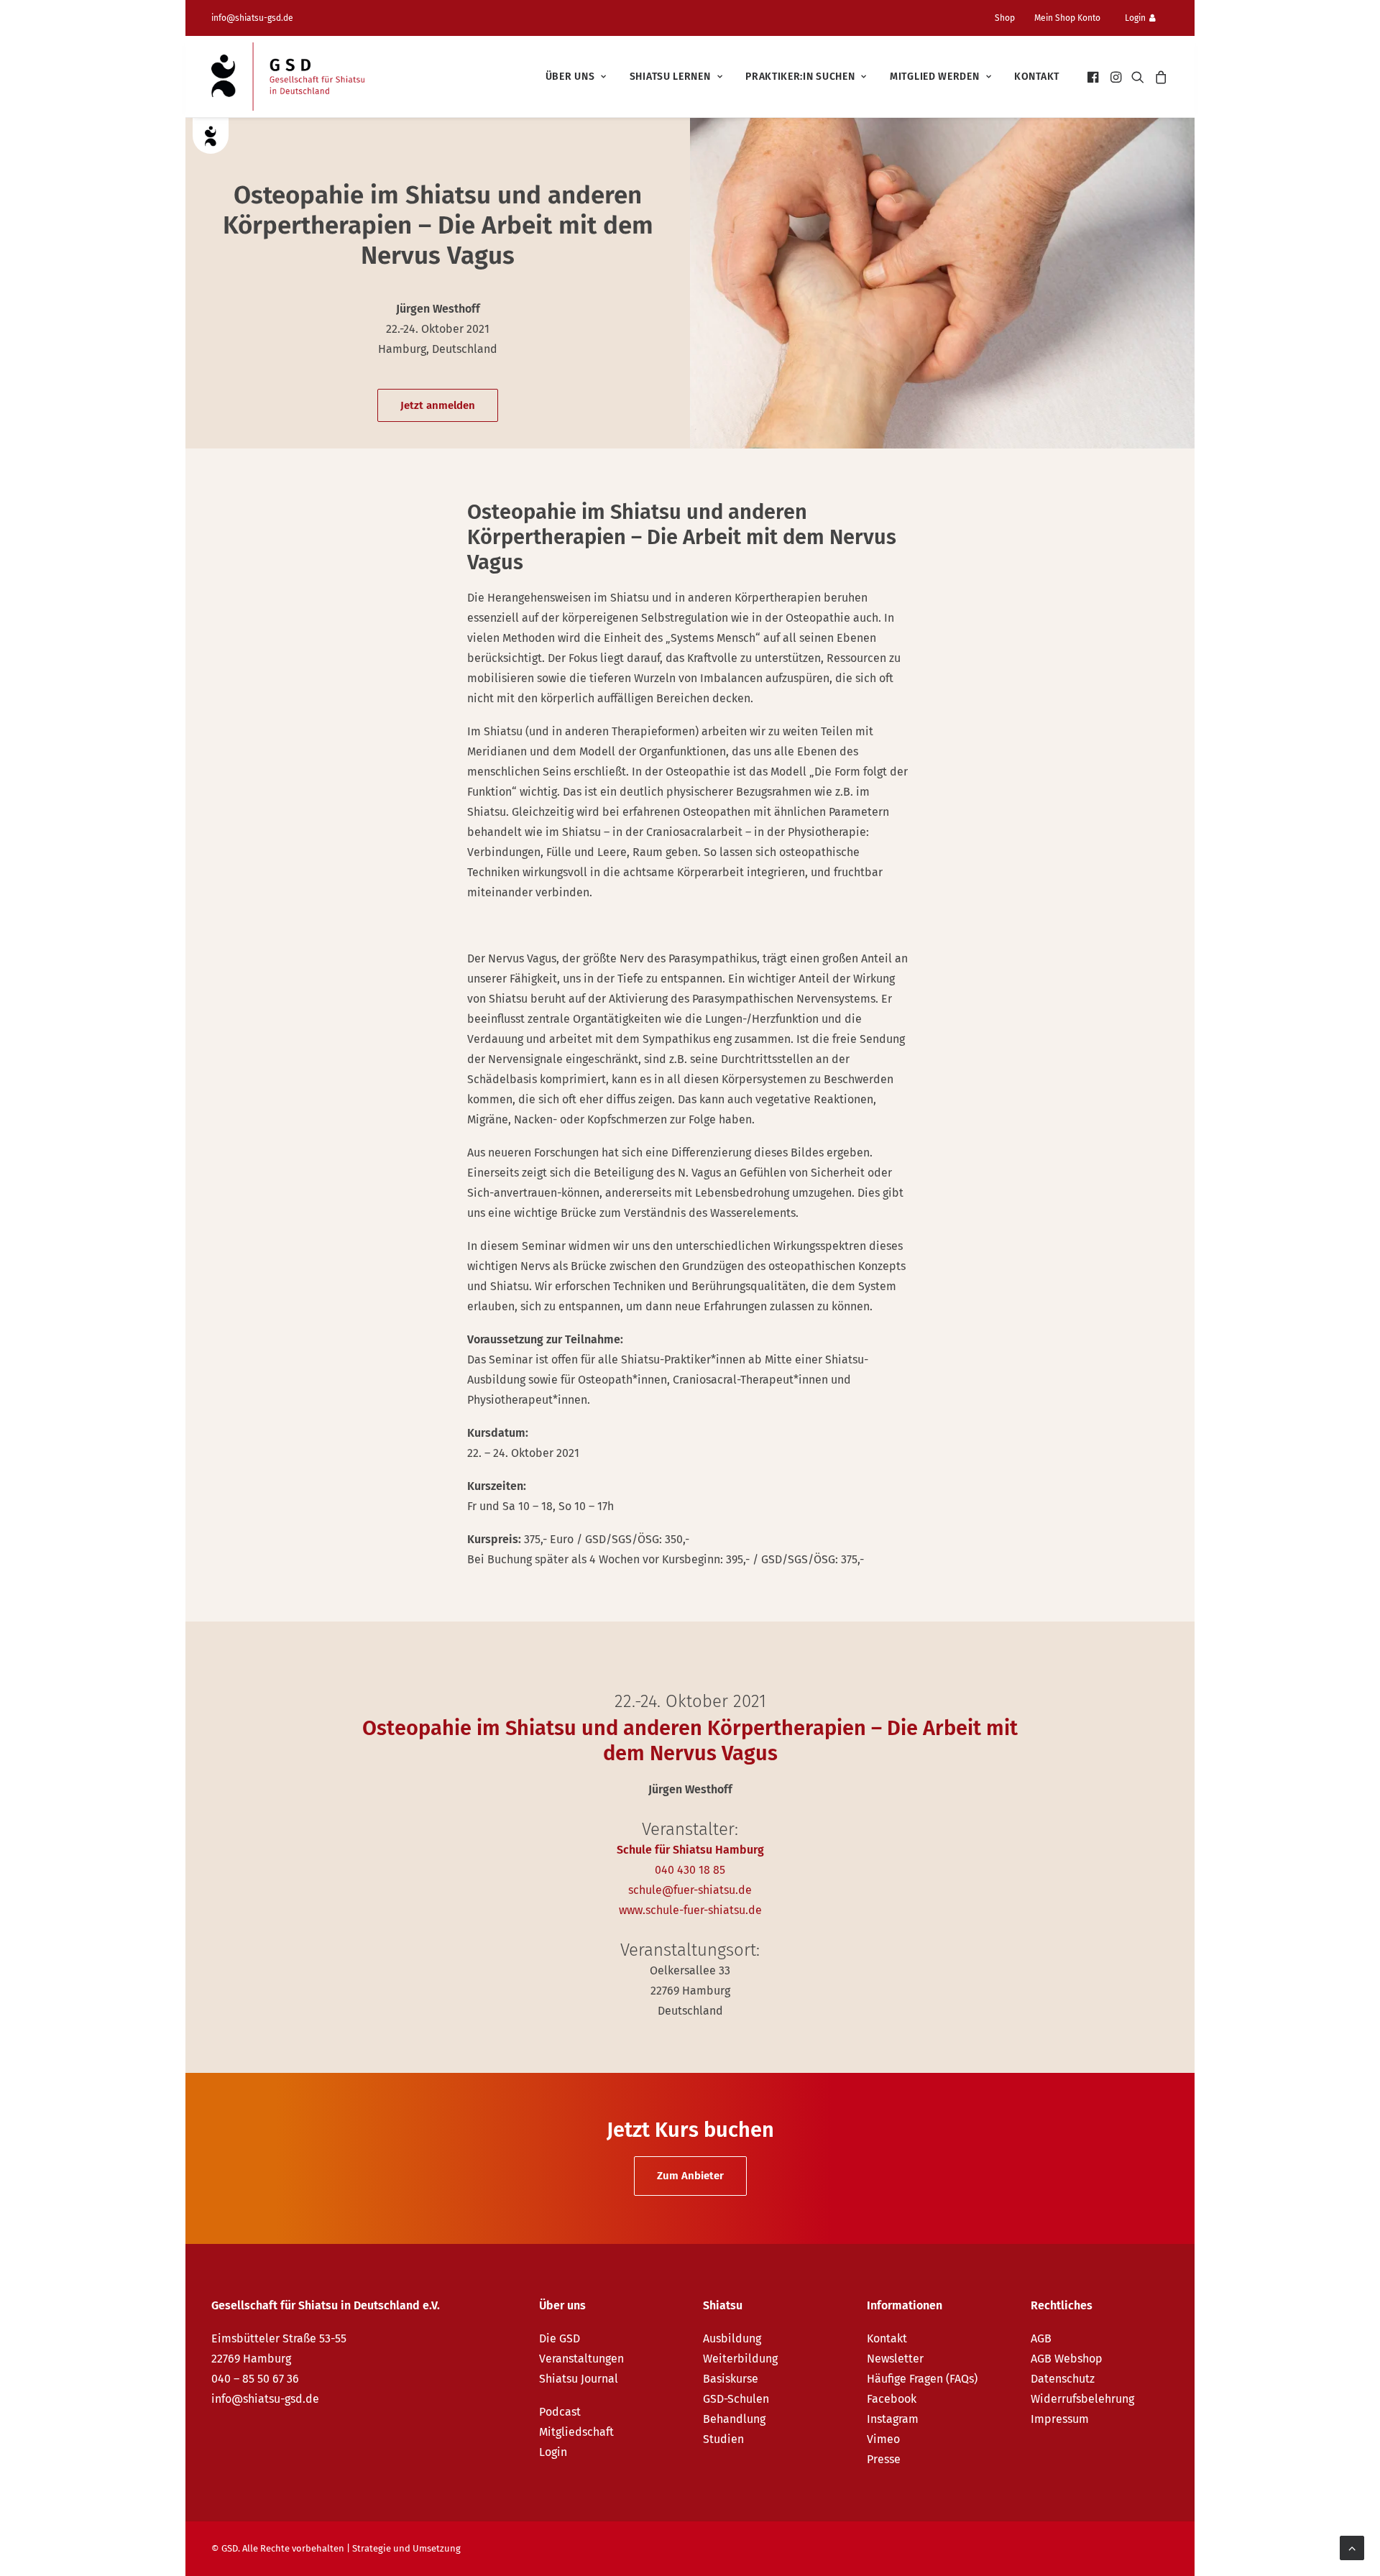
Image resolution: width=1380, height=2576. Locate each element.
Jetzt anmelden (438, 405)
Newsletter (895, 2359)
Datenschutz (1063, 2379)
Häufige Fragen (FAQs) (922, 2379)
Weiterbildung (740, 2359)
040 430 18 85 (690, 1870)
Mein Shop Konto (1067, 18)
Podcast (560, 2412)
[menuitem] (1011, 18)
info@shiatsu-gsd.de (252, 18)
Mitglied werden (935, 77)
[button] (1094, 77)
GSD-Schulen (736, 2399)
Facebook (892, 2399)
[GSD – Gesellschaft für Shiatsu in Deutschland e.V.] (288, 77)
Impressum (1060, 2419)
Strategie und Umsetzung (406, 2548)
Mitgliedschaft (576, 2432)
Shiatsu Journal (579, 2379)
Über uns (570, 77)
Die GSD (560, 2338)
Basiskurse (731, 2379)
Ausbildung (732, 2338)
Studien (723, 2439)
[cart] (1159, 77)
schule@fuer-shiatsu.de (690, 1890)
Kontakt (1037, 77)
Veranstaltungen (581, 2359)
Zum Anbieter (690, 2176)
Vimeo (883, 2439)
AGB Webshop (1067, 2359)
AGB (1041, 2338)
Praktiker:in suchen (800, 77)
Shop (1005, 18)
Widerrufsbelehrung (1082, 2399)
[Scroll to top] (1352, 2547)
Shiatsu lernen (670, 77)
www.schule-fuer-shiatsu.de (690, 1910)
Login (1135, 18)
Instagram (893, 2419)
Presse (884, 2459)
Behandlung (734, 2419)
